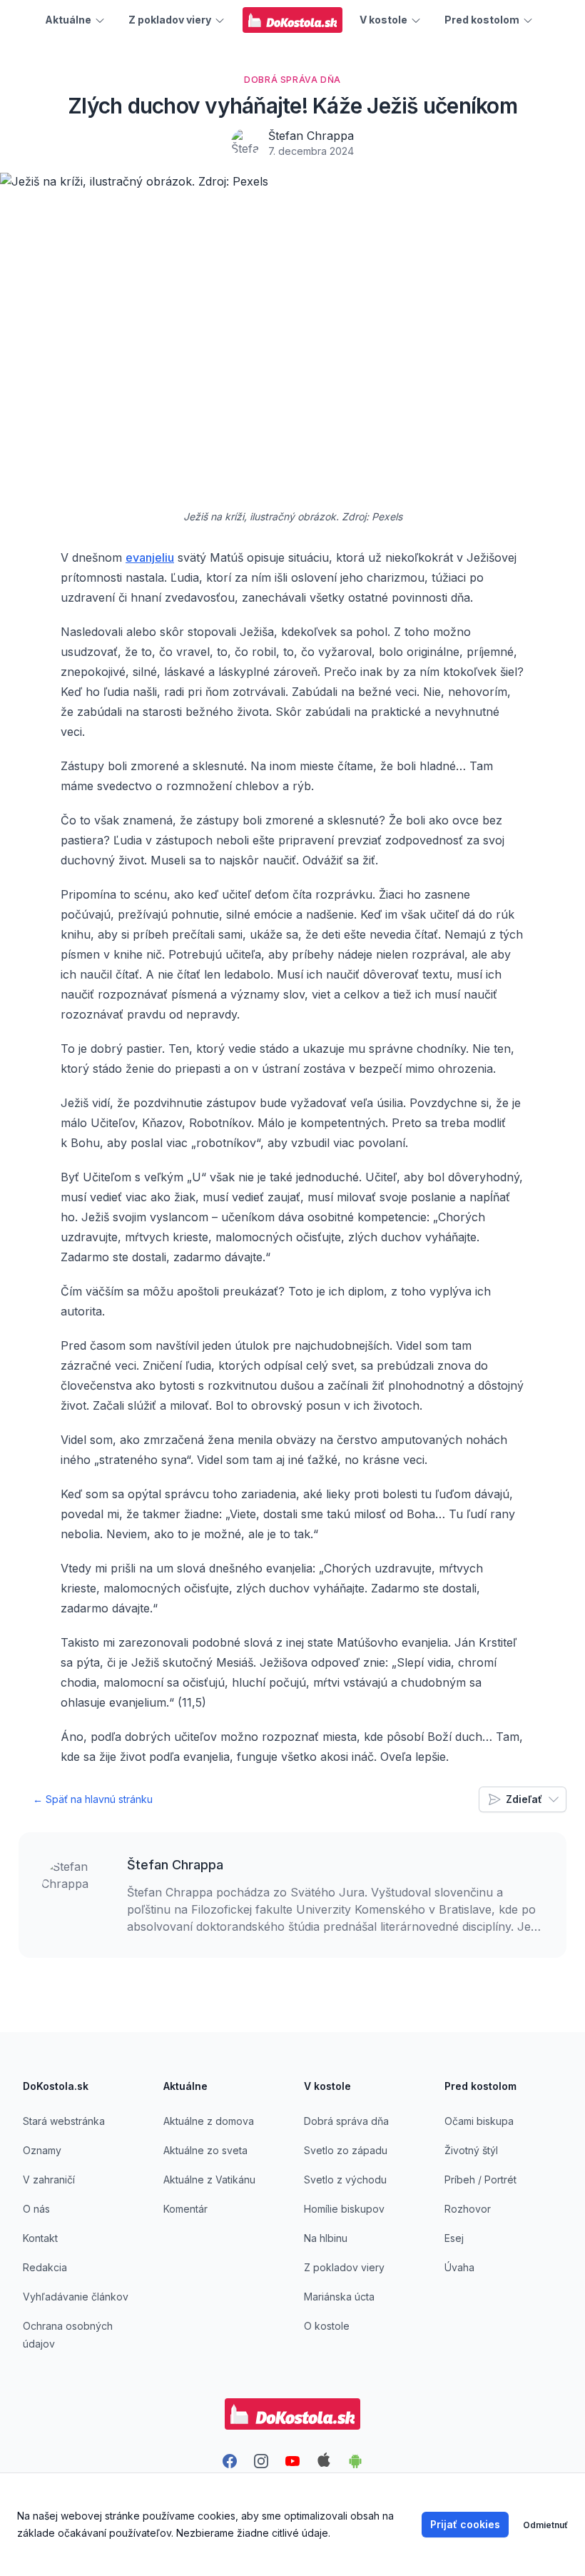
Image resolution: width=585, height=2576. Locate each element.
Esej (454, 2238)
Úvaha (459, 2267)
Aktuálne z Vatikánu (209, 2180)
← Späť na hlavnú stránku (93, 1799)
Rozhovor (468, 2209)
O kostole (327, 2326)
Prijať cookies (465, 2524)
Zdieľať (524, 1799)
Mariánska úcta (339, 2297)
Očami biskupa (479, 2121)
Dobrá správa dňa (346, 2121)
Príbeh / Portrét (480, 2180)
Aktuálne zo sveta (205, 2150)
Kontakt (40, 2238)
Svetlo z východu (345, 2180)
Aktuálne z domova (209, 2121)
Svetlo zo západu (346, 2150)
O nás (36, 2209)
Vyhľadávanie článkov (76, 2297)
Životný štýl (471, 2150)
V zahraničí (49, 2180)
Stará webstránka (64, 2121)
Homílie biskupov (344, 2209)
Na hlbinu (326, 2238)
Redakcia (45, 2267)
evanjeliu (150, 557)
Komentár (185, 2209)
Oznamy (42, 2150)
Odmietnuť (545, 2525)
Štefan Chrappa (311, 136)
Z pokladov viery (344, 2267)
